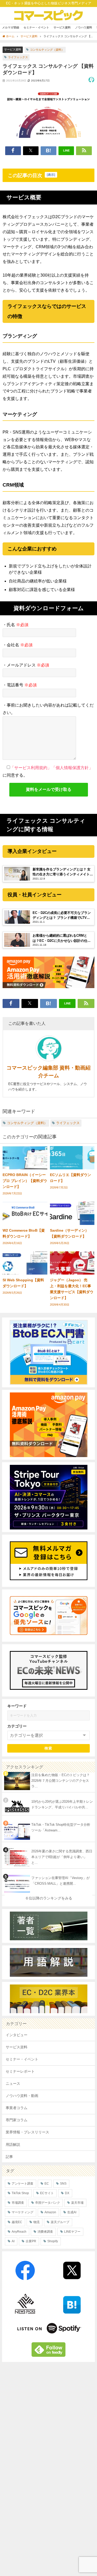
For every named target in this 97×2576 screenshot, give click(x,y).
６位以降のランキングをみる (49, 1898)
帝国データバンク (48, 2203)
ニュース (13, 2083)
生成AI (72, 2212)
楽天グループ (60, 2222)
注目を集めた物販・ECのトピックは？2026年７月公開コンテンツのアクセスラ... (61, 1781)
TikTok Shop (20, 2193)
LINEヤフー (72, 2232)
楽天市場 (77, 2203)
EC (47, 2184)
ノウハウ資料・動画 (22, 2096)
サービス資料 (62, 27)
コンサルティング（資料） (47, 50)
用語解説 (13, 2145)
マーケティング (23, 2212)
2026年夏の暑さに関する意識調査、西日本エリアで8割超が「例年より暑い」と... (62, 1857)
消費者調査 (45, 2232)
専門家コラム (17, 2120)
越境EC (17, 2222)
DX (67, 2193)
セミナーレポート (20, 2071)
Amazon (50, 2212)
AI (13, 2241)
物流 (36, 2222)
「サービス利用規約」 (31, 768)
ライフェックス (18, 57)
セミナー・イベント (36, 27)
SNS (63, 2184)
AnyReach (19, 2232)
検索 (48, 1748)
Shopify (53, 2241)
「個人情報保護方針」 (72, 768)
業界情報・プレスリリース (27, 2132)
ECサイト (47, 2193)
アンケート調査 (23, 2184)
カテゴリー (17, 1726)
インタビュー (17, 2035)
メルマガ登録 (11, 27)
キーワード (17, 1706)
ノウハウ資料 (84, 27)
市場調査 (18, 2203)
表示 (51, 175)
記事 (9, 2157)
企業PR (31, 2241)
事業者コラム (17, 2108)
